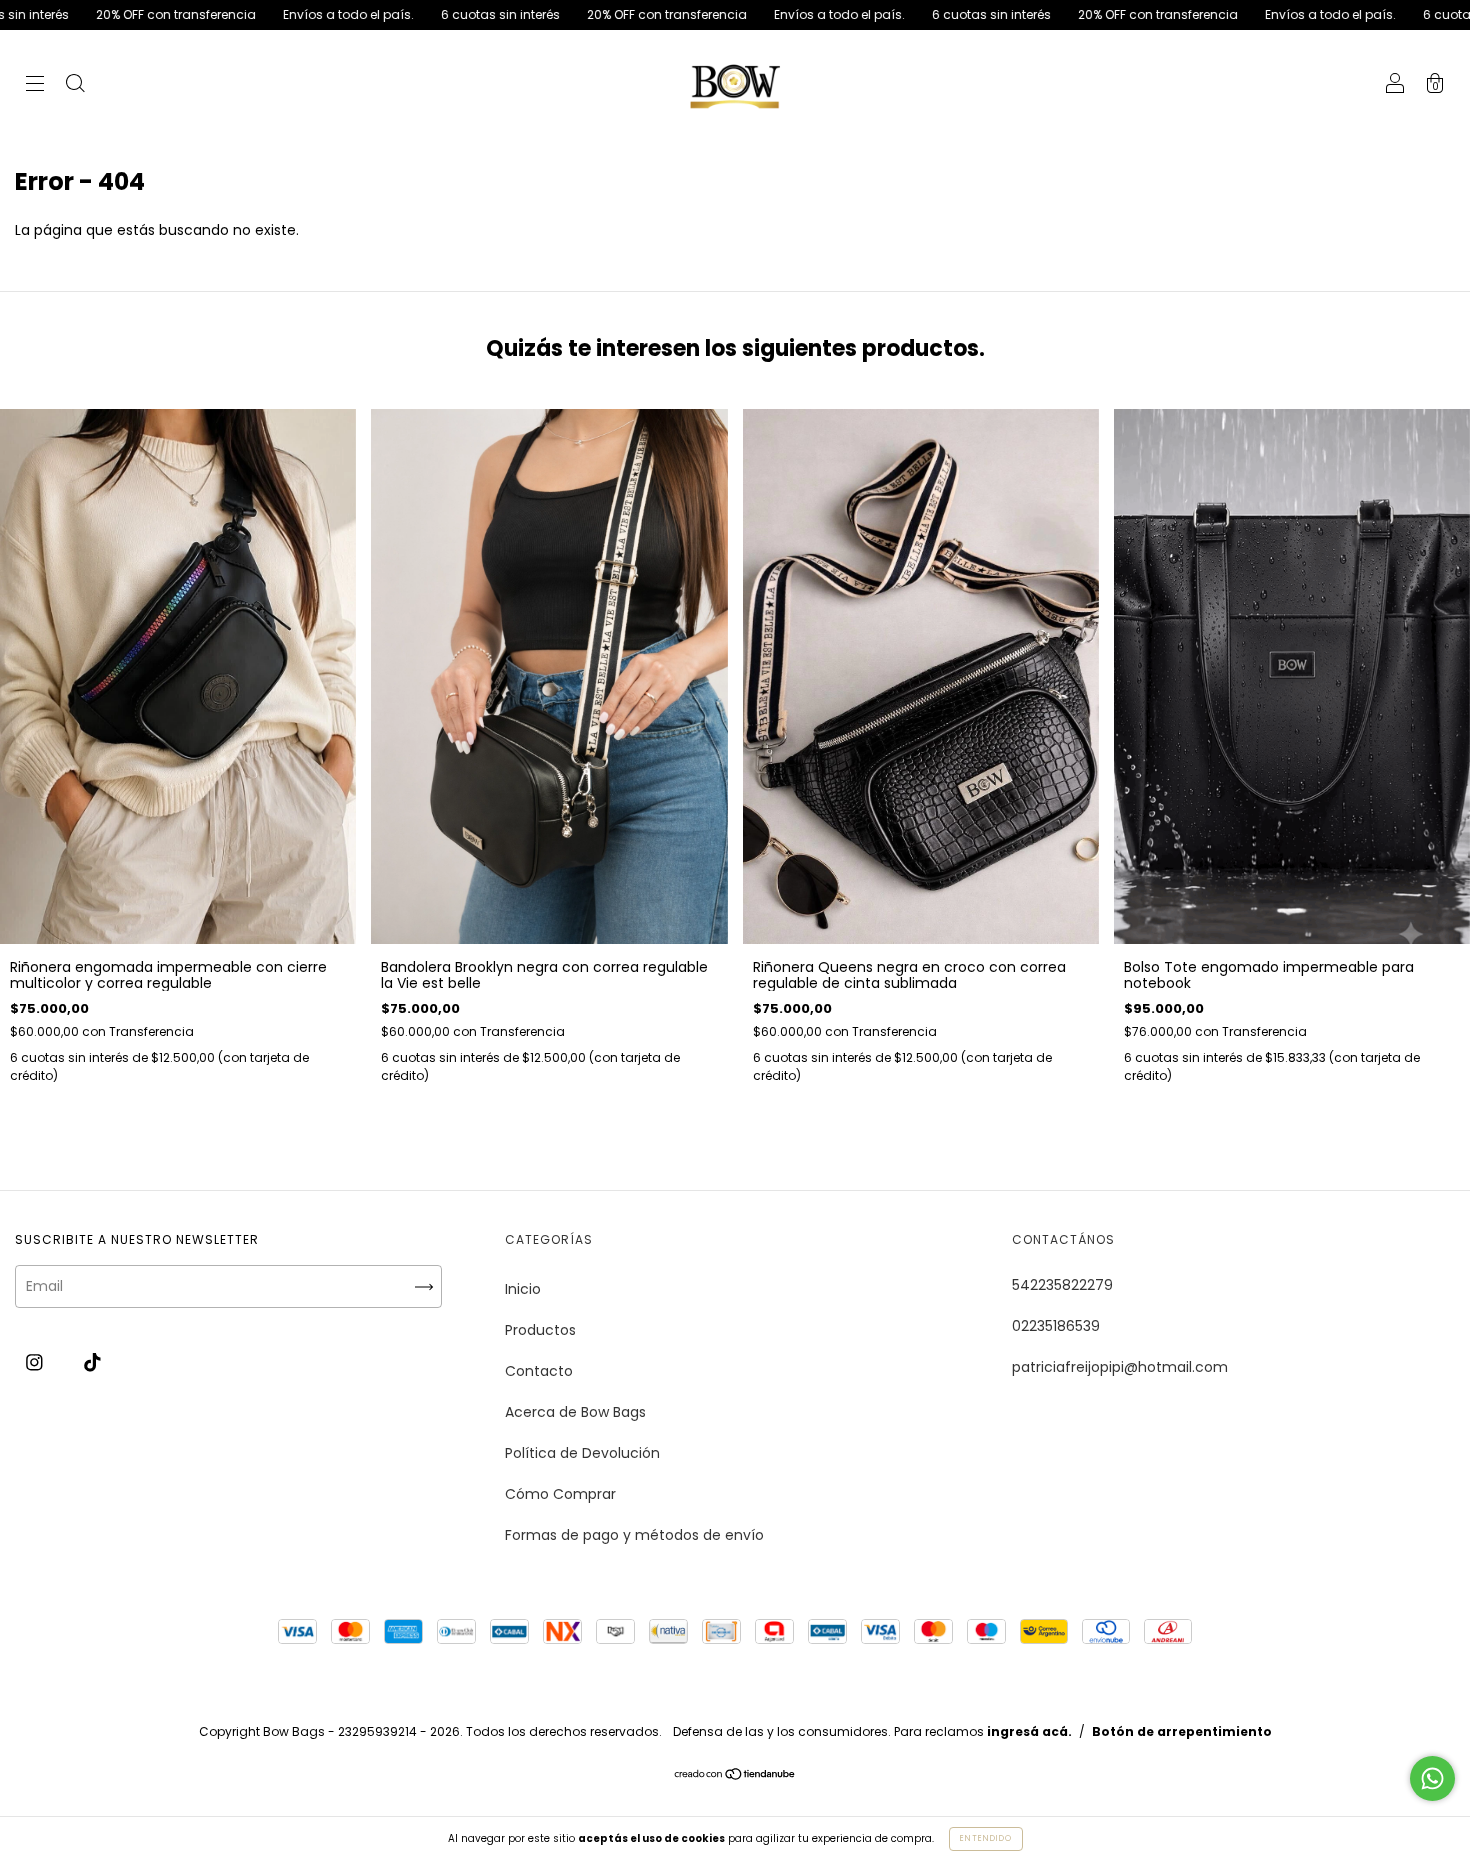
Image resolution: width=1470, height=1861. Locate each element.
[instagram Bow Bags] (36, 1362)
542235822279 (1062, 1285)
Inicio (523, 1289)
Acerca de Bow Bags (575, 1412)
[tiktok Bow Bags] (92, 1362)
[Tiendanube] (735, 1775)
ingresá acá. (1029, 1731)
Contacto (539, 1371)
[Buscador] (75, 86)
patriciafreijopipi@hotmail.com (1120, 1367)
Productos (540, 1330)
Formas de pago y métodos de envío (634, 1535)
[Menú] (35, 86)
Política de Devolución (582, 1453)
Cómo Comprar (560, 1494)
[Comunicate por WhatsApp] (1432, 1778)
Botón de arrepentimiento (1182, 1731)
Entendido (986, 1838)
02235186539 (1056, 1326)
